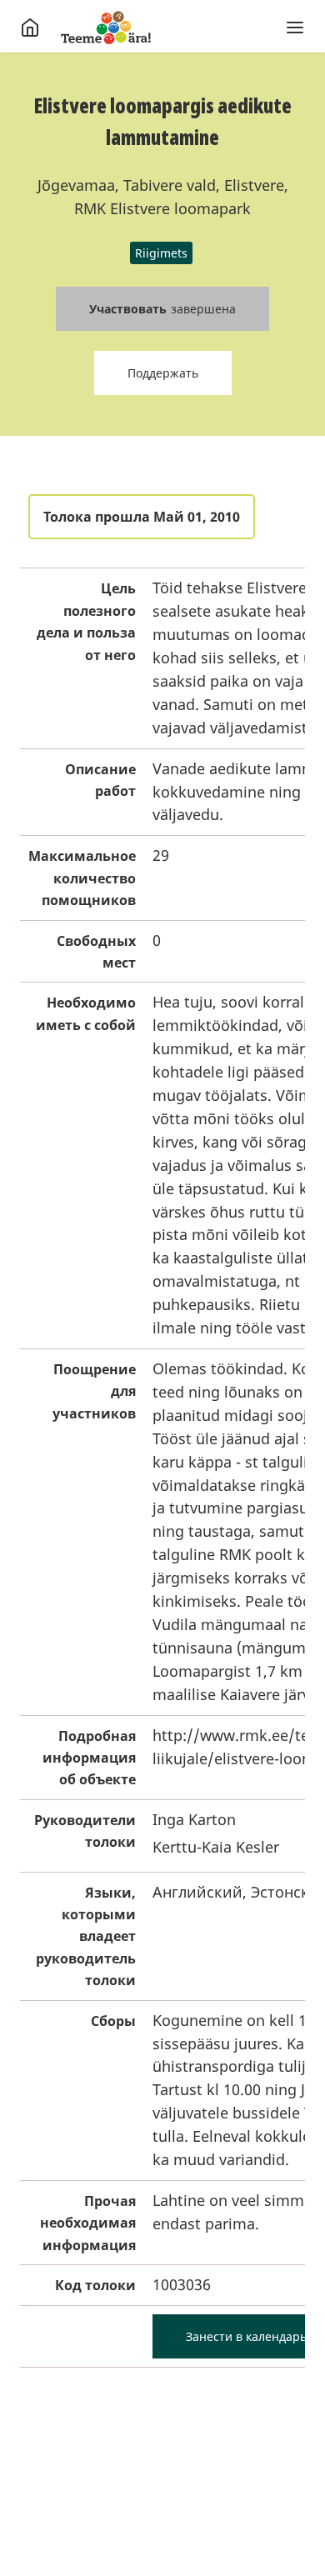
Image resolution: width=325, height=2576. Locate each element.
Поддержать (163, 373)
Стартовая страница (106, 28)
